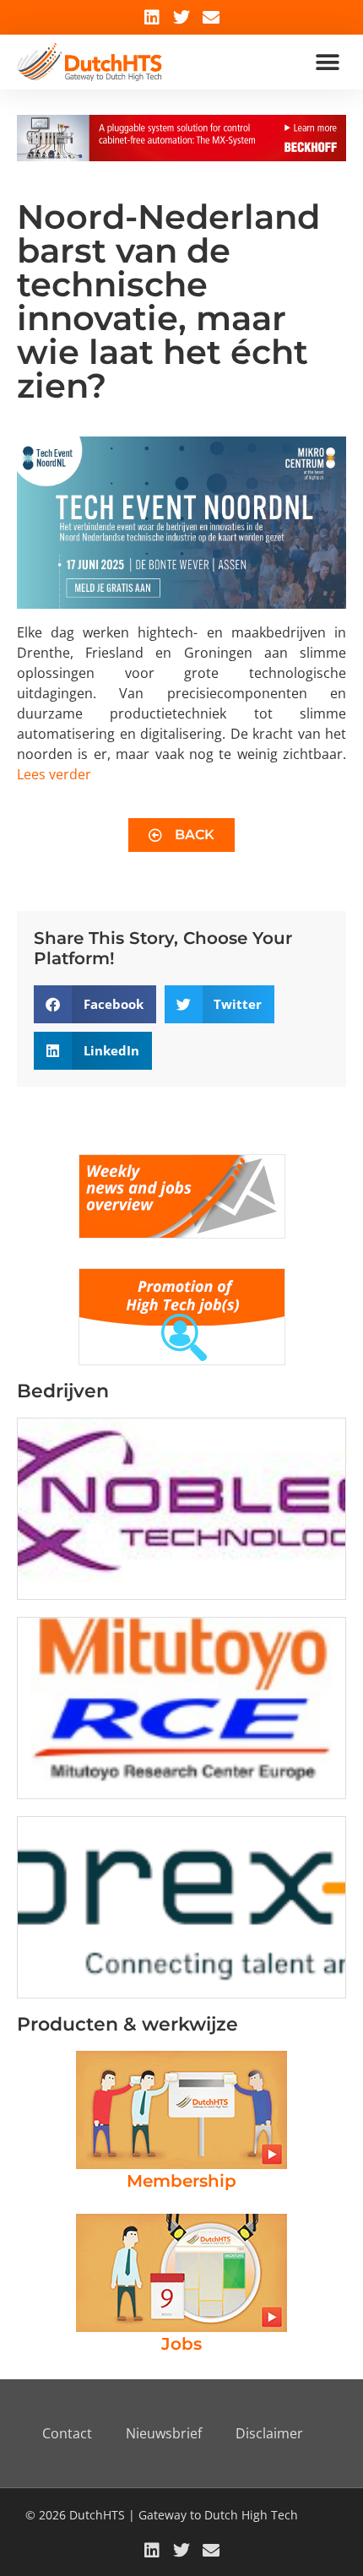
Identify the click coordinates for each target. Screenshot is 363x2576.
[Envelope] (211, 18)
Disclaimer (269, 2433)
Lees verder (54, 774)
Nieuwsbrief (164, 2433)
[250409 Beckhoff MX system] (181, 156)
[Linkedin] (152, 18)
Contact (67, 2433)
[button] (327, 62)
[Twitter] (181, 18)
